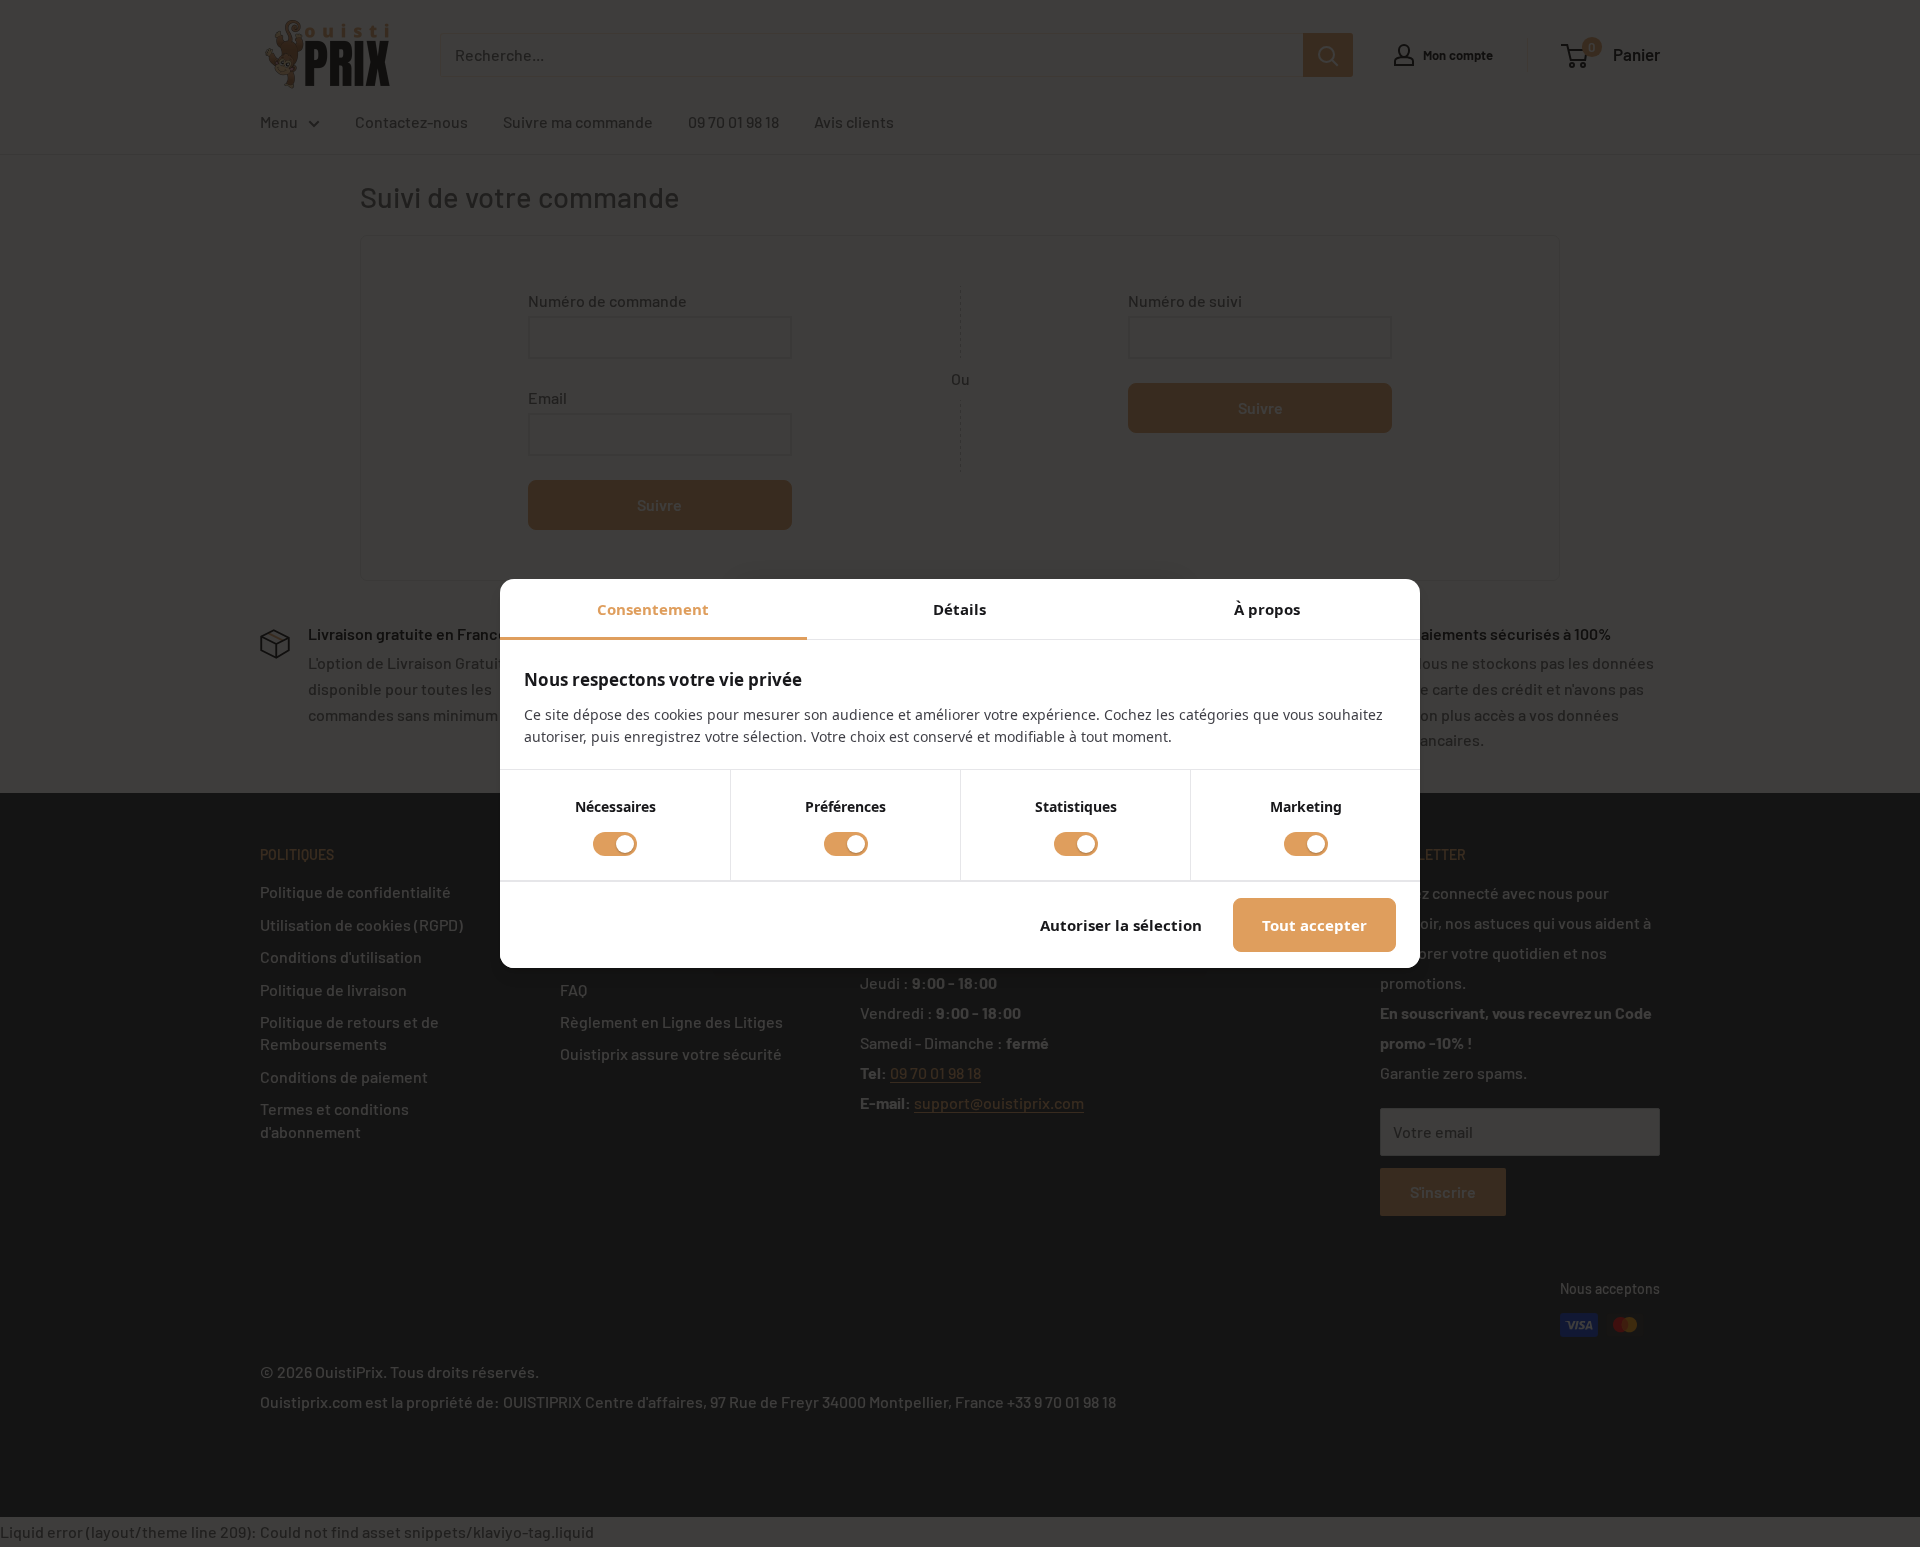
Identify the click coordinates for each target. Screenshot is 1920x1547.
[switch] (615, 844)
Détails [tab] (959, 609)
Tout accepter (1314, 925)
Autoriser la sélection (1121, 925)
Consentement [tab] (653, 609)
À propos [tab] (1267, 609)
